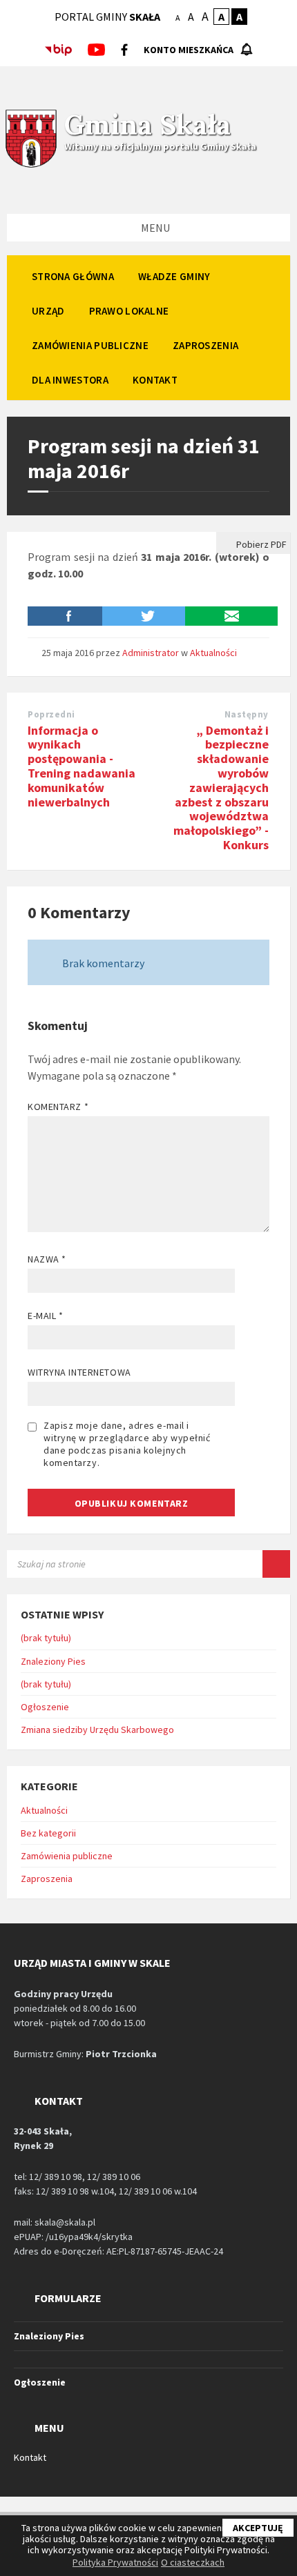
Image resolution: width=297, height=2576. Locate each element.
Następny (247, 714)
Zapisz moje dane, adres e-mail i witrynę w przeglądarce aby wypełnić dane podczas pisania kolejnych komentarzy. (127, 1444)
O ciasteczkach (193, 2562)
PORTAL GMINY (107, 17)
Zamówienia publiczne (67, 1856)
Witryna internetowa (79, 1372)
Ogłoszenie (45, 1707)
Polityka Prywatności (115, 2562)
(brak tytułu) (46, 1638)
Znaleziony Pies (53, 1661)
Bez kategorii (48, 1833)
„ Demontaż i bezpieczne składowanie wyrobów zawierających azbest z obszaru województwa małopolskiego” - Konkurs (221, 787)
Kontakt (30, 2457)
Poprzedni (51, 714)
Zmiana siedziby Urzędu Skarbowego (97, 1730)
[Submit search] (276, 1564)
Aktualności (213, 653)
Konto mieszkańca (189, 50)
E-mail (45, 1316)
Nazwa (47, 1259)
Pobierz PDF (260, 544)
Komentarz (58, 1107)
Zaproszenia (47, 1879)
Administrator (151, 653)
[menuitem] (73, 276)
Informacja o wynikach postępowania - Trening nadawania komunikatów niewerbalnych (82, 766)
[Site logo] (31, 166)
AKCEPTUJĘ (258, 2528)
